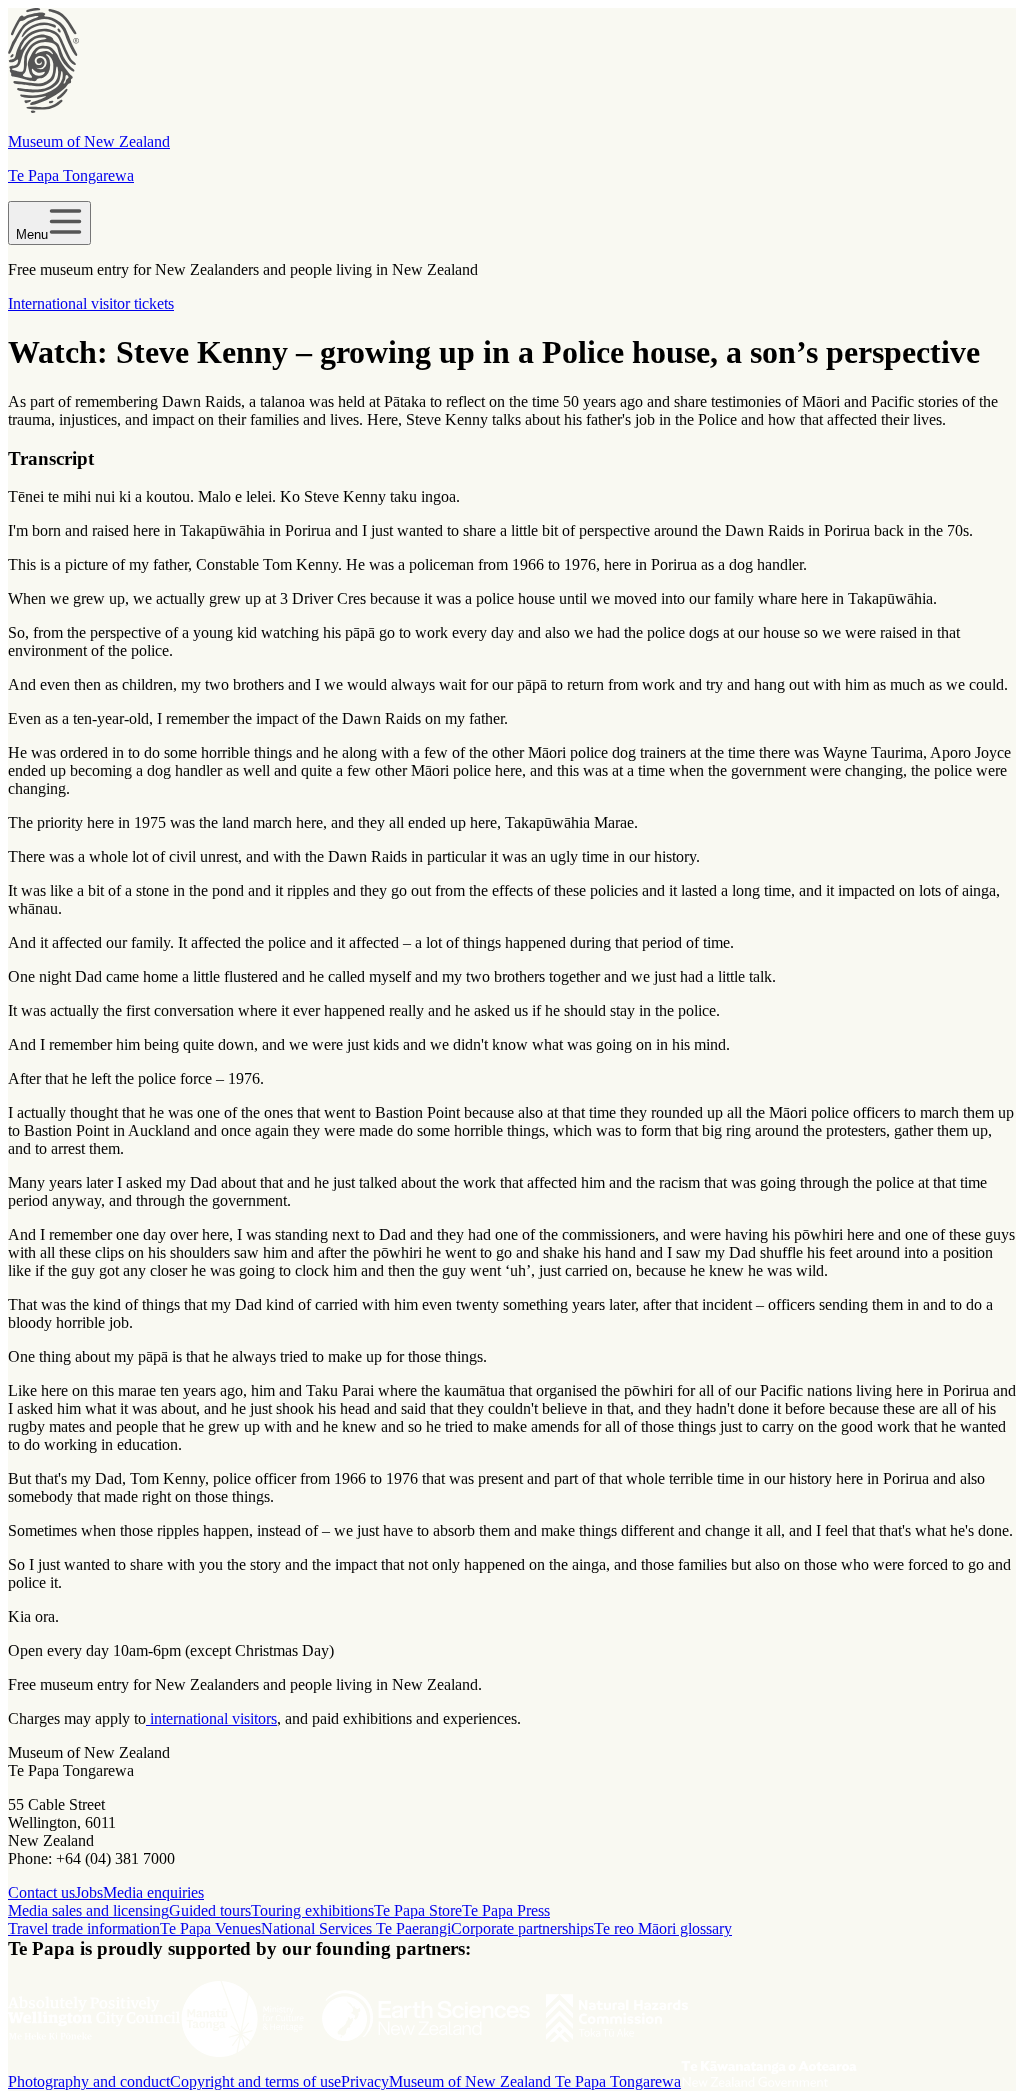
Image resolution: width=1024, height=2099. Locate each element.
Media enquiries (153, 1892)
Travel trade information (84, 1928)
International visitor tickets (91, 303)
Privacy (365, 2081)
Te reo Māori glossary (663, 1928)
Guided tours (210, 1910)
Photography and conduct (89, 2081)
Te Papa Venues (210, 1928)
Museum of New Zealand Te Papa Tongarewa (535, 2081)
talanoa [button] (282, 401)
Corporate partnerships (522, 1928)
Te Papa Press (506, 1910)
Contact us (41, 1892)
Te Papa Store (418, 1910)
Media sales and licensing (88, 1910)
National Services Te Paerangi (356, 1928)
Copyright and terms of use (255, 2081)
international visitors (211, 1718)
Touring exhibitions (312, 1910)
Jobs (89, 1892)
